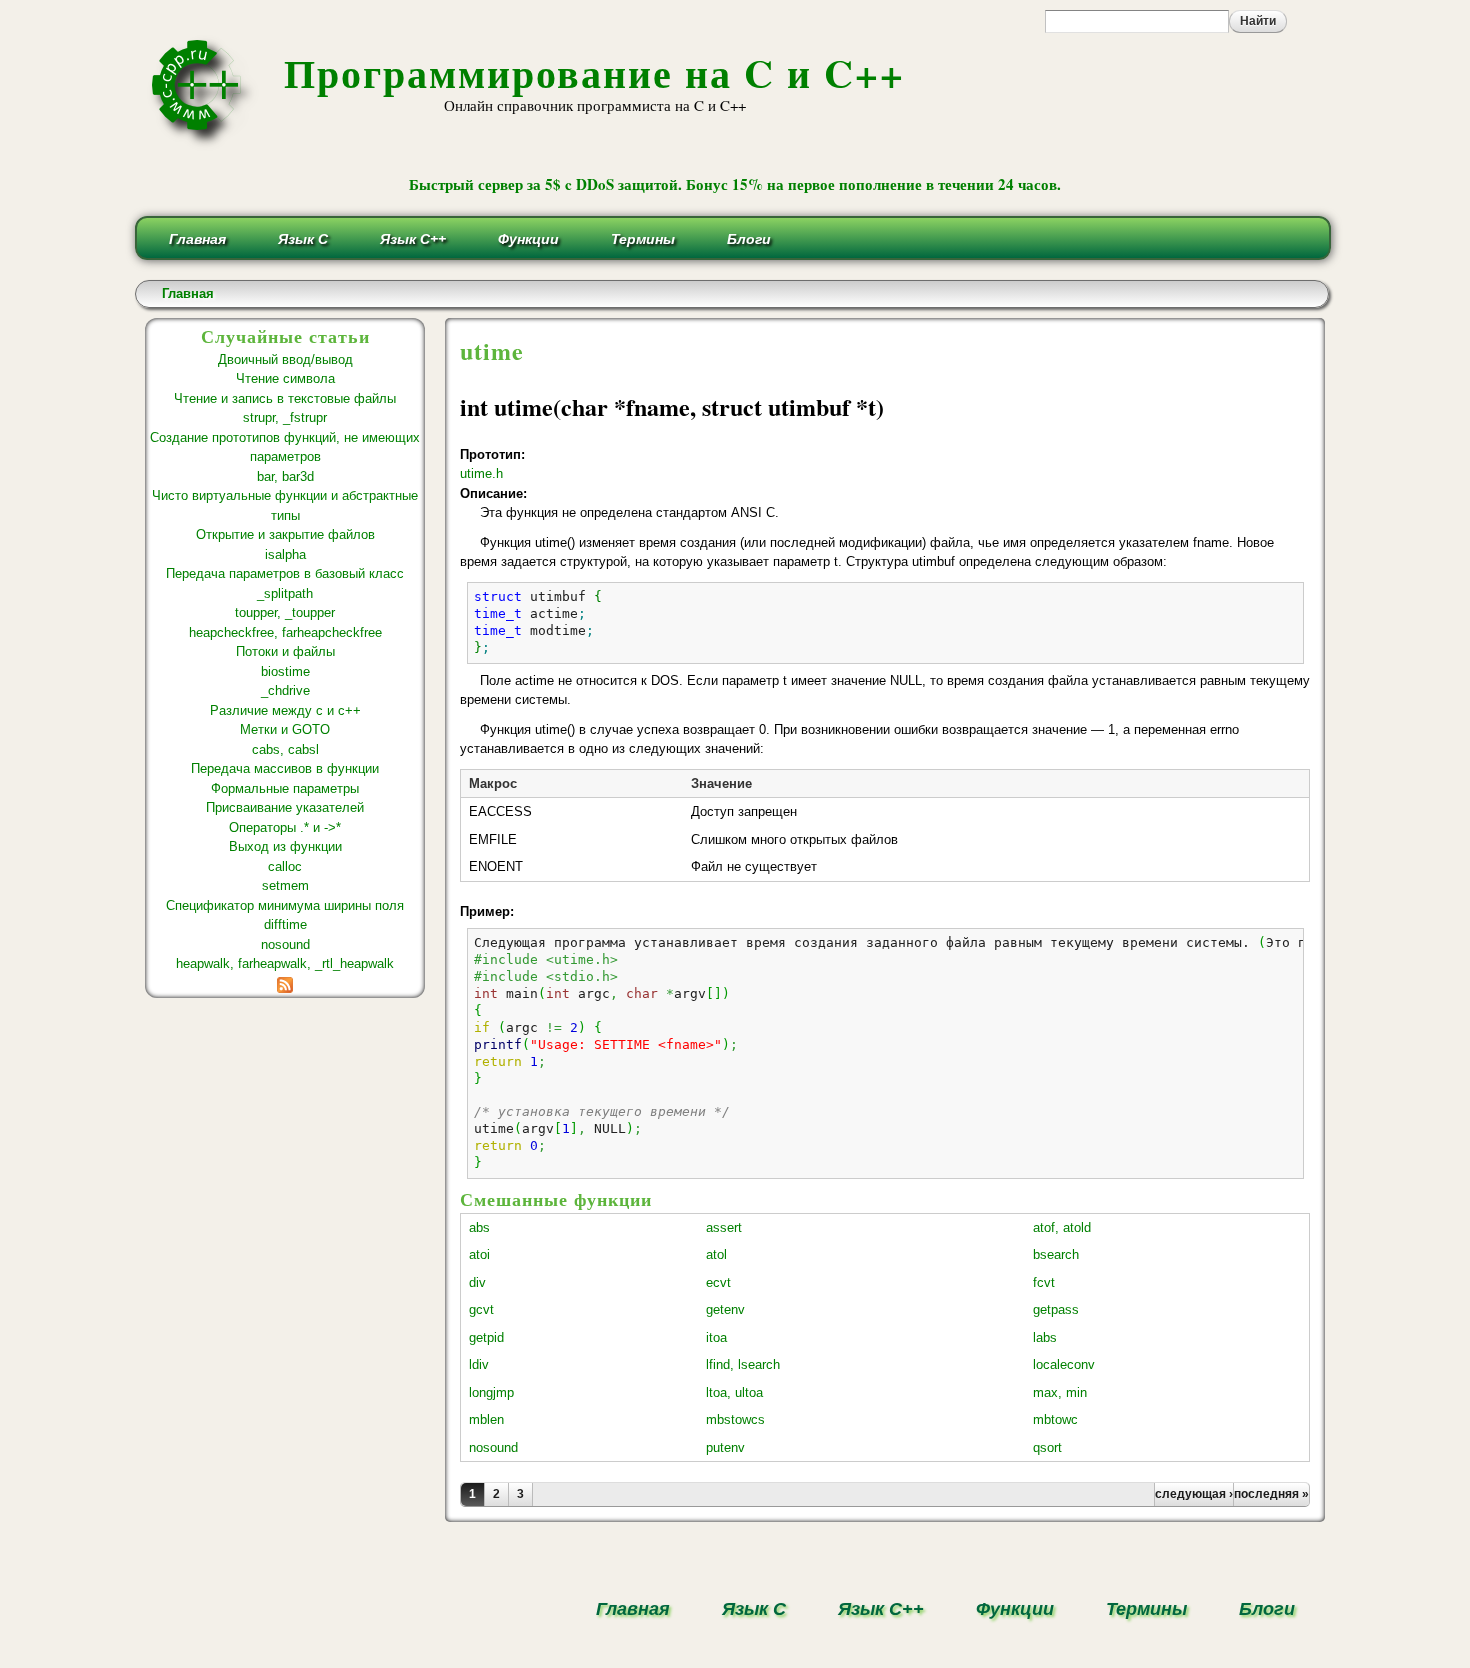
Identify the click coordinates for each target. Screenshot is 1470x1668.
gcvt (481, 1309)
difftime (285, 924)
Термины (643, 239)
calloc (285, 866)
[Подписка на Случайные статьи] (285, 983)
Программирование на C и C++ (594, 72)
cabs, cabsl (285, 749)
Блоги (749, 239)
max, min (1060, 1392)
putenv (725, 1447)
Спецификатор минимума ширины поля (285, 905)
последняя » (1271, 1494)
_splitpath (285, 593)
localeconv (1064, 1364)
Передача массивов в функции (285, 768)
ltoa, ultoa (734, 1392)
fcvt (1044, 1282)
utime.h (481, 473)
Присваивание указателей (285, 807)
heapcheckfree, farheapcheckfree (285, 632)
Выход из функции (285, 846)
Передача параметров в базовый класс (285, 573)
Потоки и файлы (285, 651)
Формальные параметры (285, 788)
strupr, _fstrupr (285, 417)
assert (724, 1227)
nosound (285, 944)
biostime (285, 671)
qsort (1047, 1447)
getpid (486, 1337)
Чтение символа (285, 378)
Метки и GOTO (285, 729)
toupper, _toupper (285, 612)
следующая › (1194, 1494)
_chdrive (285, 690)
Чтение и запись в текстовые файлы (285, 398)
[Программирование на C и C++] (204, 143)
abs (479, 1227)
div (477, 1282)
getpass (1056, 1309)
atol (716, 1254)
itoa (716, 1337)
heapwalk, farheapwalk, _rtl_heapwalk (285, 963)
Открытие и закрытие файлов (285, 534)
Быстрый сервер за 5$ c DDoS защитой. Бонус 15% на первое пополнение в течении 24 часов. (735, 184)
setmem (285, 885)
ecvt (718, 1282)
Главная (197, 239)
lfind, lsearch (743, 1364)
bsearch (1056, 1254)
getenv (725, 1309)
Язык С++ (413, 239)
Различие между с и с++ (285, 710)
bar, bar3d (285, 476)
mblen (486, 1419)
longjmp (491, 1392)
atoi (479, 1254)
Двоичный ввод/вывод (285, 359)
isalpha (285, 554)
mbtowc (1055, 1419)
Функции (528, 239)
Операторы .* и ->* (285, 827)
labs (1045, 1337)
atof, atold (1062, 1227)
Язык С (303, 239)
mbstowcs (735, 1419)
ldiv (479, 1364)
